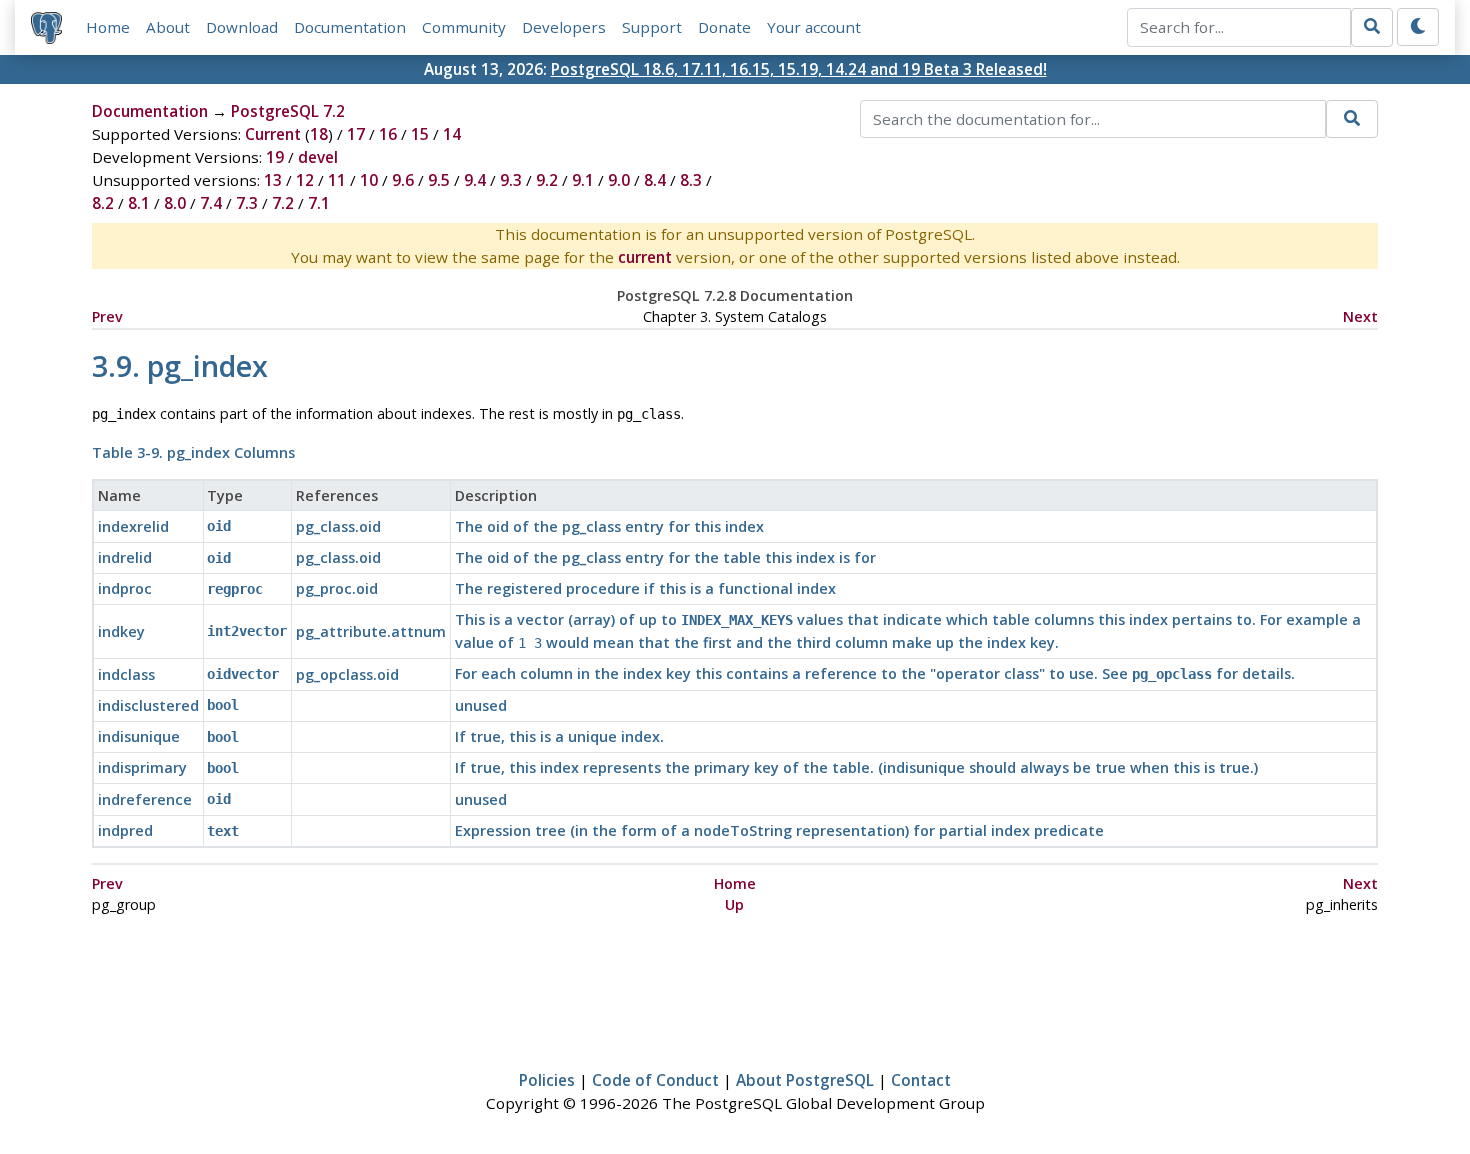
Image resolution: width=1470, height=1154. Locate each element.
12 (305, 180)
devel (318, 157)
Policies (547, 1080)
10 (369, 180)
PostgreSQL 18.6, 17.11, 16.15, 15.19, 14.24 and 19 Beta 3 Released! (799, 69)
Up (734, 904)
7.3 (247, 203)
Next (1360, 316)
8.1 (139, 203)
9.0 (619, 180)
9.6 (403, 180)
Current (273, 134)
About (168, 27)
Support (652, 27)
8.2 (103, 203)
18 (319, 134)
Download (242, 27)
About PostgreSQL (805, 1080)
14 (452, 134)
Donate (724, 27)
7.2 (283, 203)
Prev (107, 316)
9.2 (547, 180)
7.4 (211, 203)
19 (275, 157)
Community (464, 27)
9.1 (583, 180)
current (645, 257)
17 (356, 134)
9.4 (475, 180)
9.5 (439, 180)
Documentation (350, 27)
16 (388, 134)
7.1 (319, 203)
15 (420, 134)
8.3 (691, 180)
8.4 (655, 180)
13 (273, 180)
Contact (921, 1080)
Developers (564, 27)
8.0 (175, 203)
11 (337, 180)
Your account (814, 27)
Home (108, 27)
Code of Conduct (655, 1080)
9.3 (511, 180)
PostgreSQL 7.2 (288, 111)
